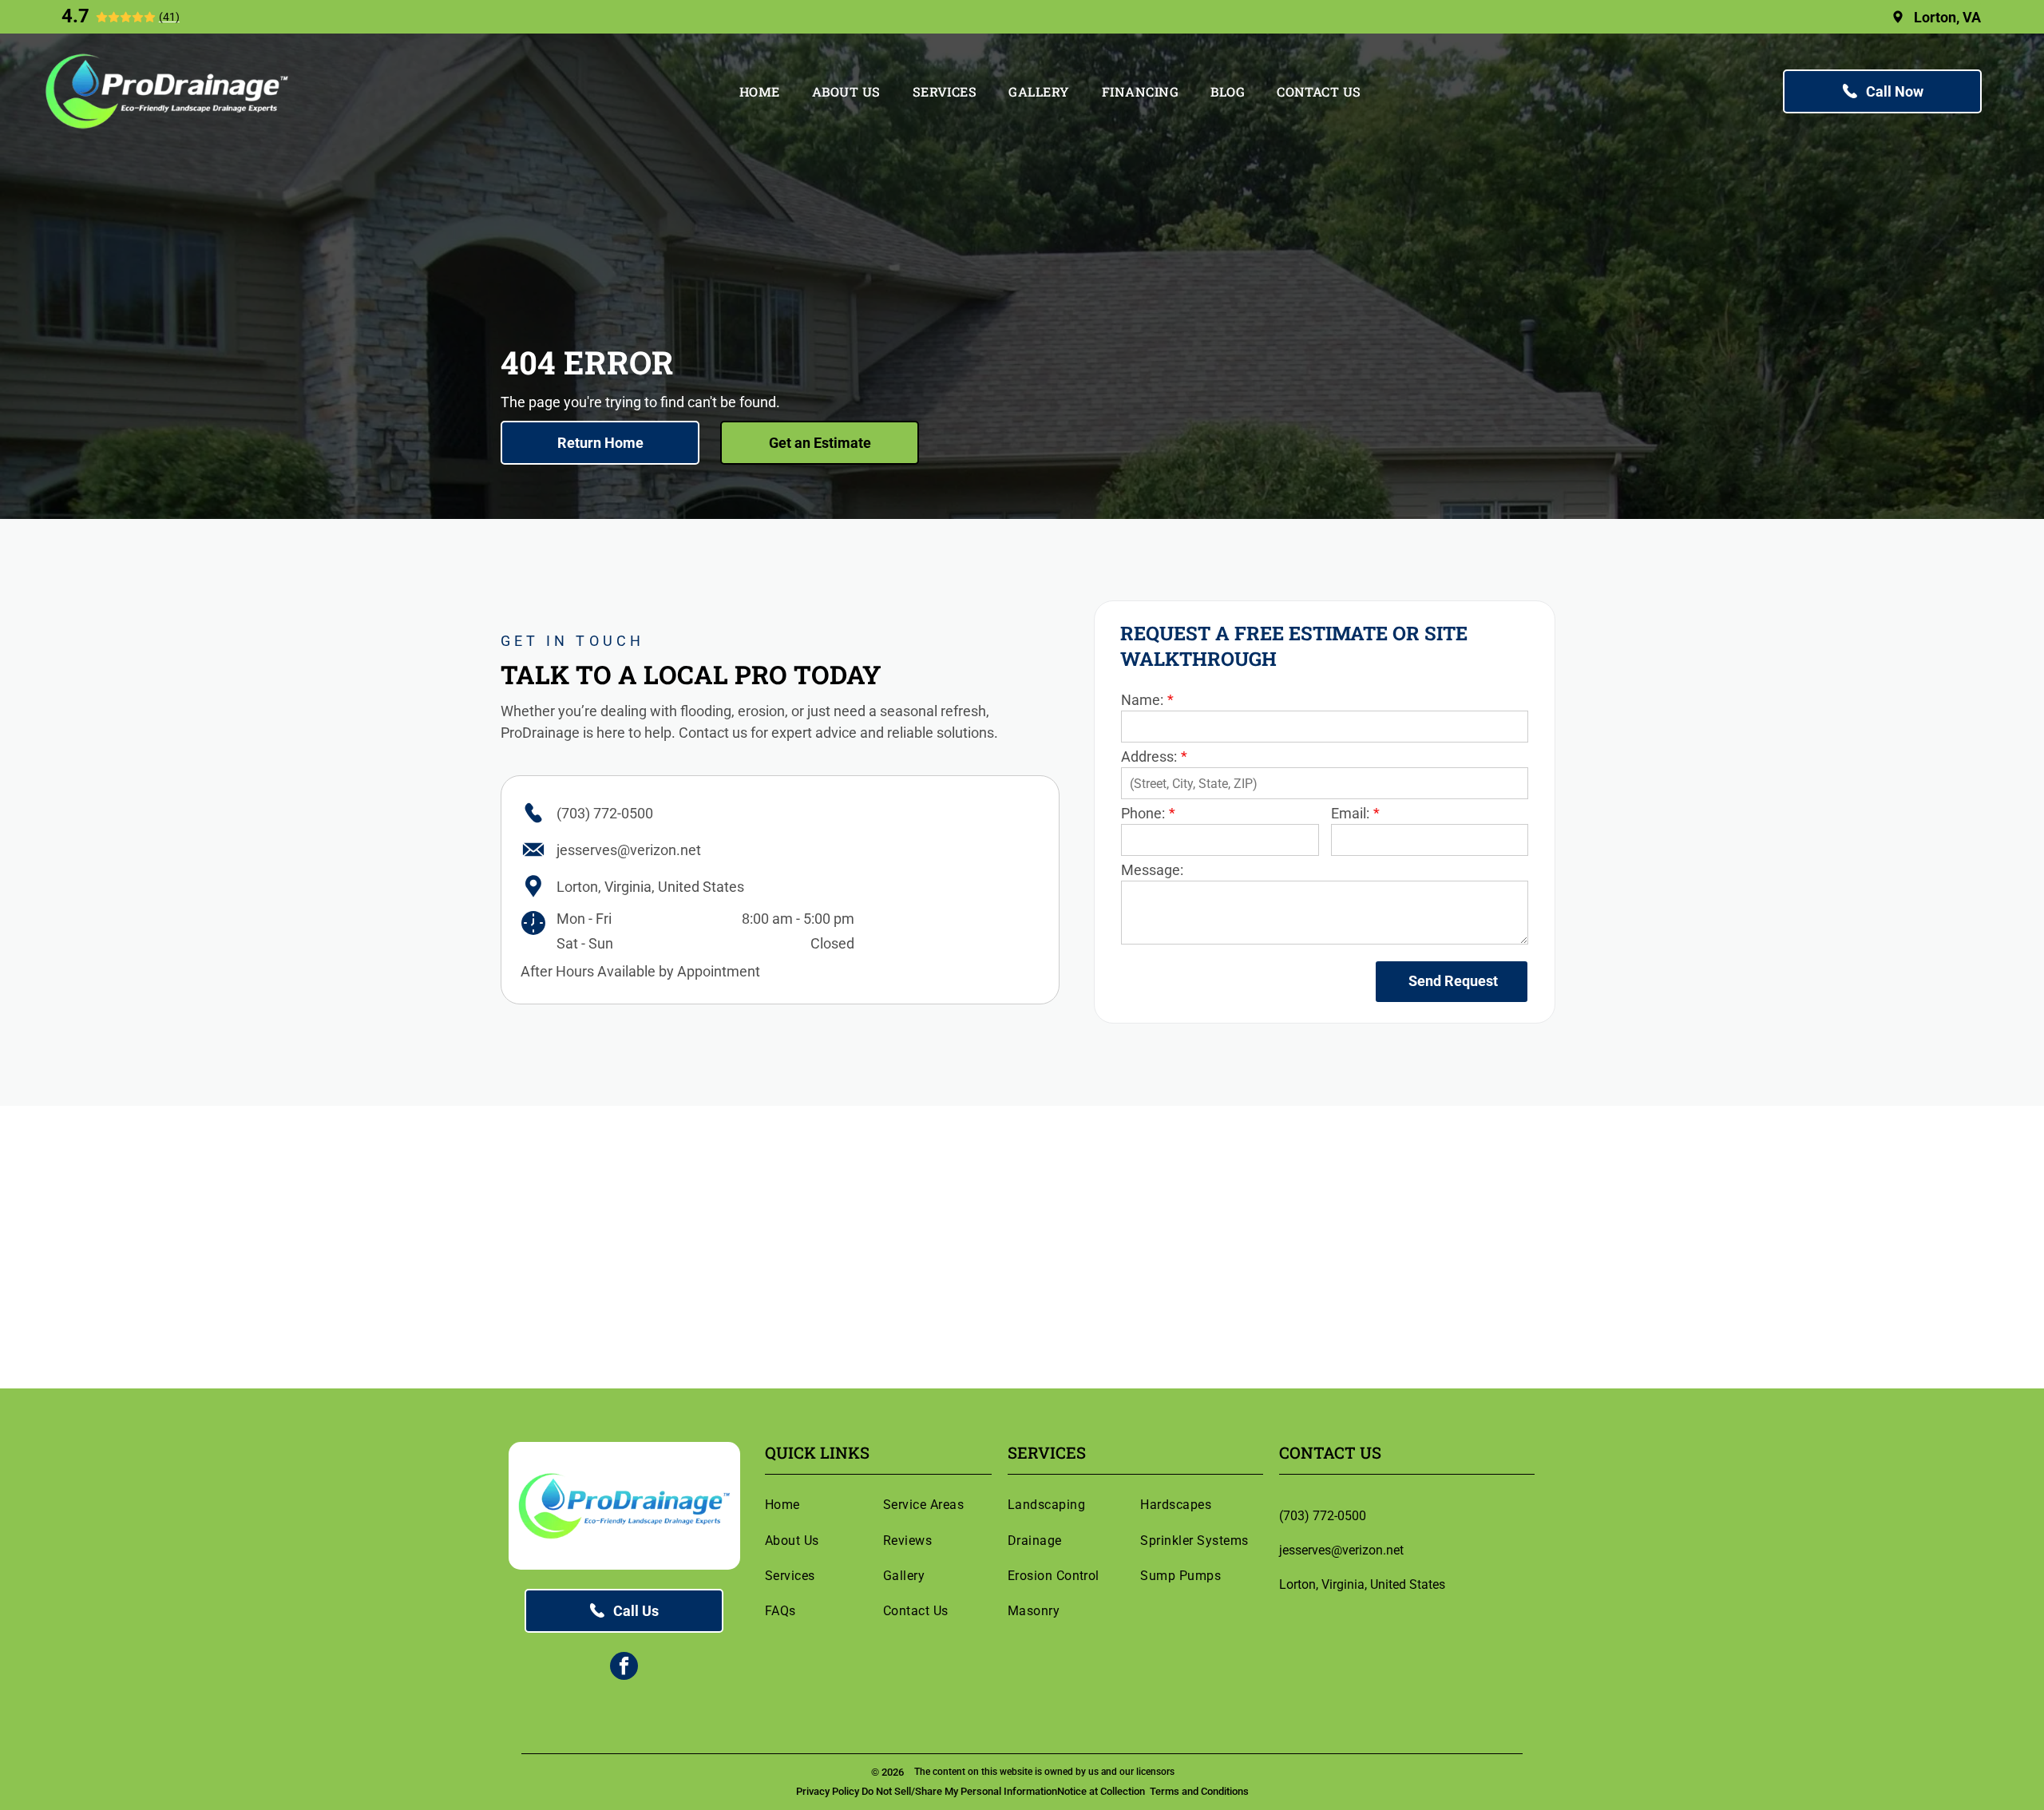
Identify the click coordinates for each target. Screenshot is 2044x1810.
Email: (1350, 813)
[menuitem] (760, 91)
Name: (1142, 700)
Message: (1152, 870)
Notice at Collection (1101, 1791)
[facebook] (624, 1668)
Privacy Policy (828, 1791)
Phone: (1143, 813)
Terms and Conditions (1199, 1791)
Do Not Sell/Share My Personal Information (959, 1791)
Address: (1149, 756)
